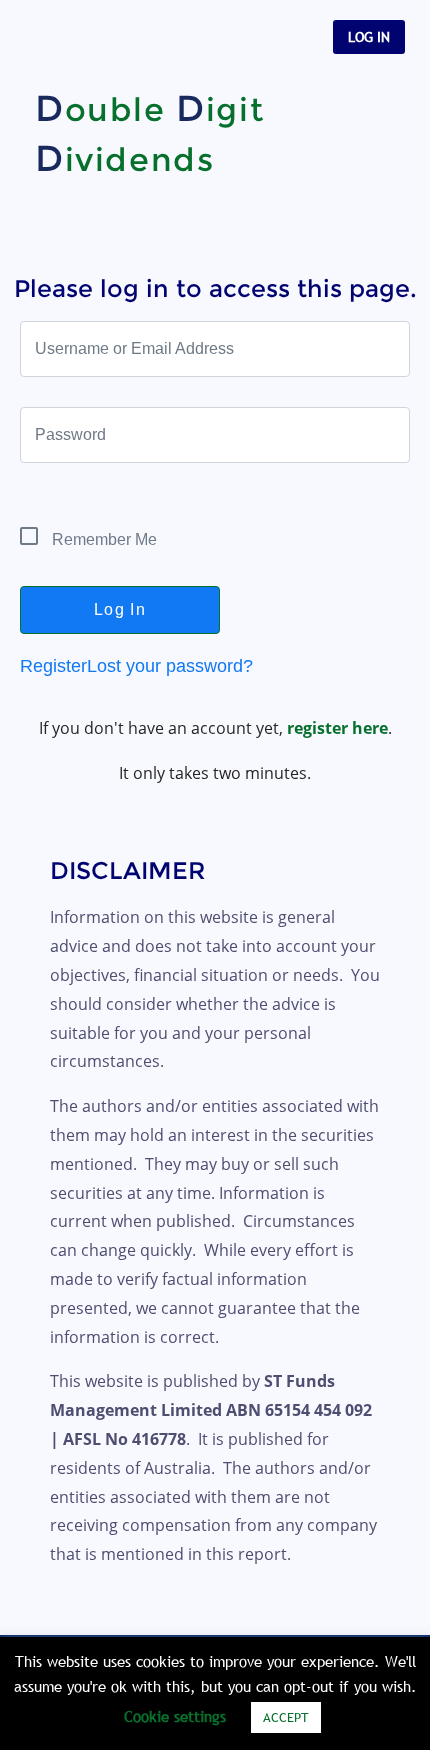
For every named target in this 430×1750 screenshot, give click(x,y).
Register (53, 666)
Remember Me (102, 539)
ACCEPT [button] (286, 1717)
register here (337, 728)
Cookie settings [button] (175, 1716)
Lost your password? (170, 666)
